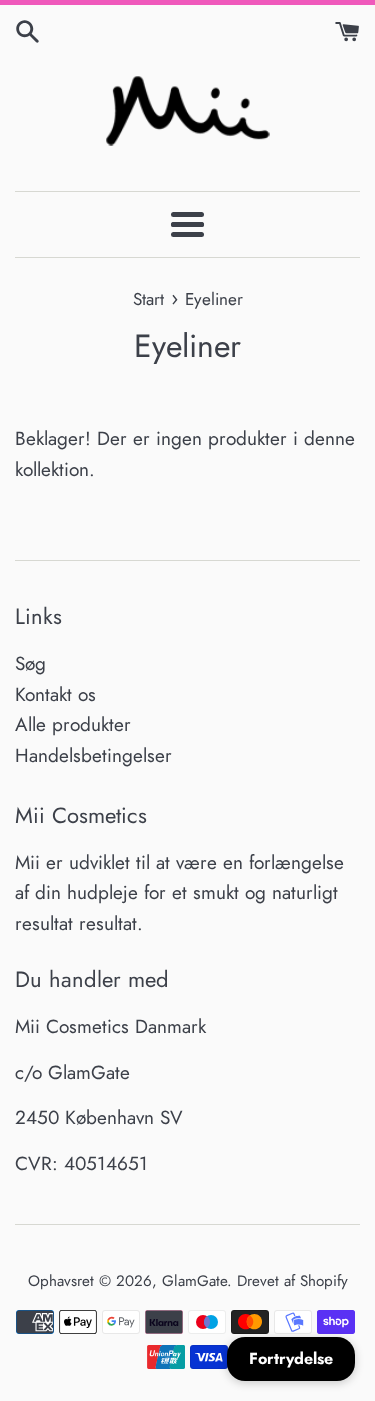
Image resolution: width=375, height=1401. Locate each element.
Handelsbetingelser (93, 755)
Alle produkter (73, 724)
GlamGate (194, 1281)
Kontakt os (55, 694)
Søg (30, 663)
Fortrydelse (291, 1358)
